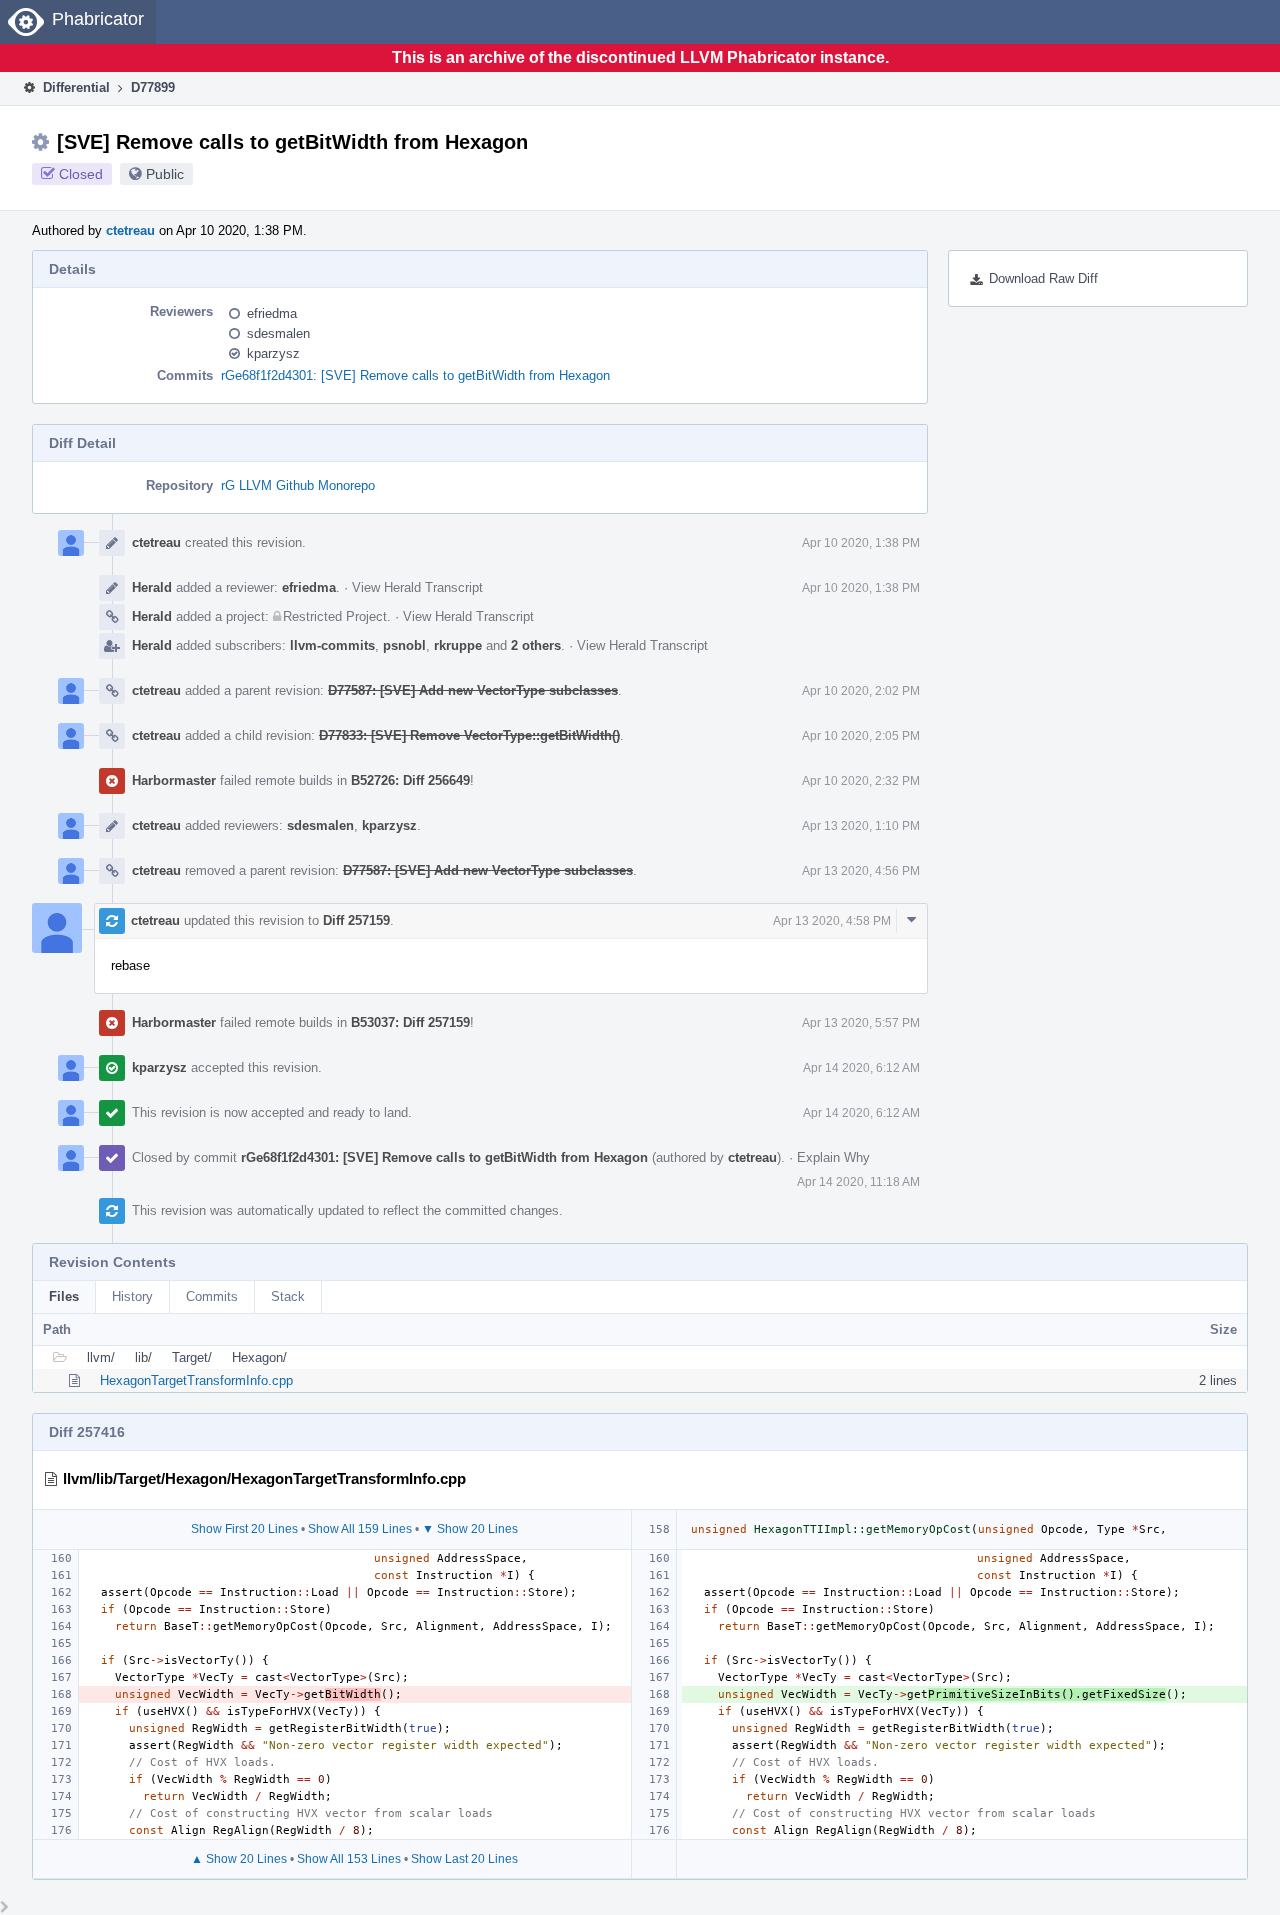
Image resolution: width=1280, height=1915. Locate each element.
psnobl (404, 645)
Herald (152, 587)
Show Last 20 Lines (464, 1859)
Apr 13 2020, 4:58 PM (832, 921)
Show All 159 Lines (360, 1529)
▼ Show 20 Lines (470, 1529)
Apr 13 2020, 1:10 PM (861, 826)
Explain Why (833, 1157)
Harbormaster (174, 780)
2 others (536, 645)
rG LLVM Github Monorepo (298, 485)
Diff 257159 (356, 920)
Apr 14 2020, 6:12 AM (861, 1068)
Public (165, 174)
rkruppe (458, 645)
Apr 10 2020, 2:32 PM (861, 781)
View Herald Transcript (417, 587)
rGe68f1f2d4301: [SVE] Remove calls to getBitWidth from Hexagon (415, 375)
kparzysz (273, 353)
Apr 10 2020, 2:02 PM (861, 691)
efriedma (272, 313)
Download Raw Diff (1043, 278)
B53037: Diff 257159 (410, 1022)
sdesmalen (278, 333)
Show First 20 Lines (244, 1529)
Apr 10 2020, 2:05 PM (861, 736)
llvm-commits (332, 645)
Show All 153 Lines (349, 1859)
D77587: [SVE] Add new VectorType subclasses (473, 690)
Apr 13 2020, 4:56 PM (861, 871)
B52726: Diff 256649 (410, 780)
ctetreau (130, 230)
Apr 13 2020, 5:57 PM (861, 1023)
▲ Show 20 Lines (239, 1859)
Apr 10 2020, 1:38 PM (861, 543)
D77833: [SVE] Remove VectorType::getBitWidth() (469, 735)
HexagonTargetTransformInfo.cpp (196, 1380)
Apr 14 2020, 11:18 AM (858, 1182)
